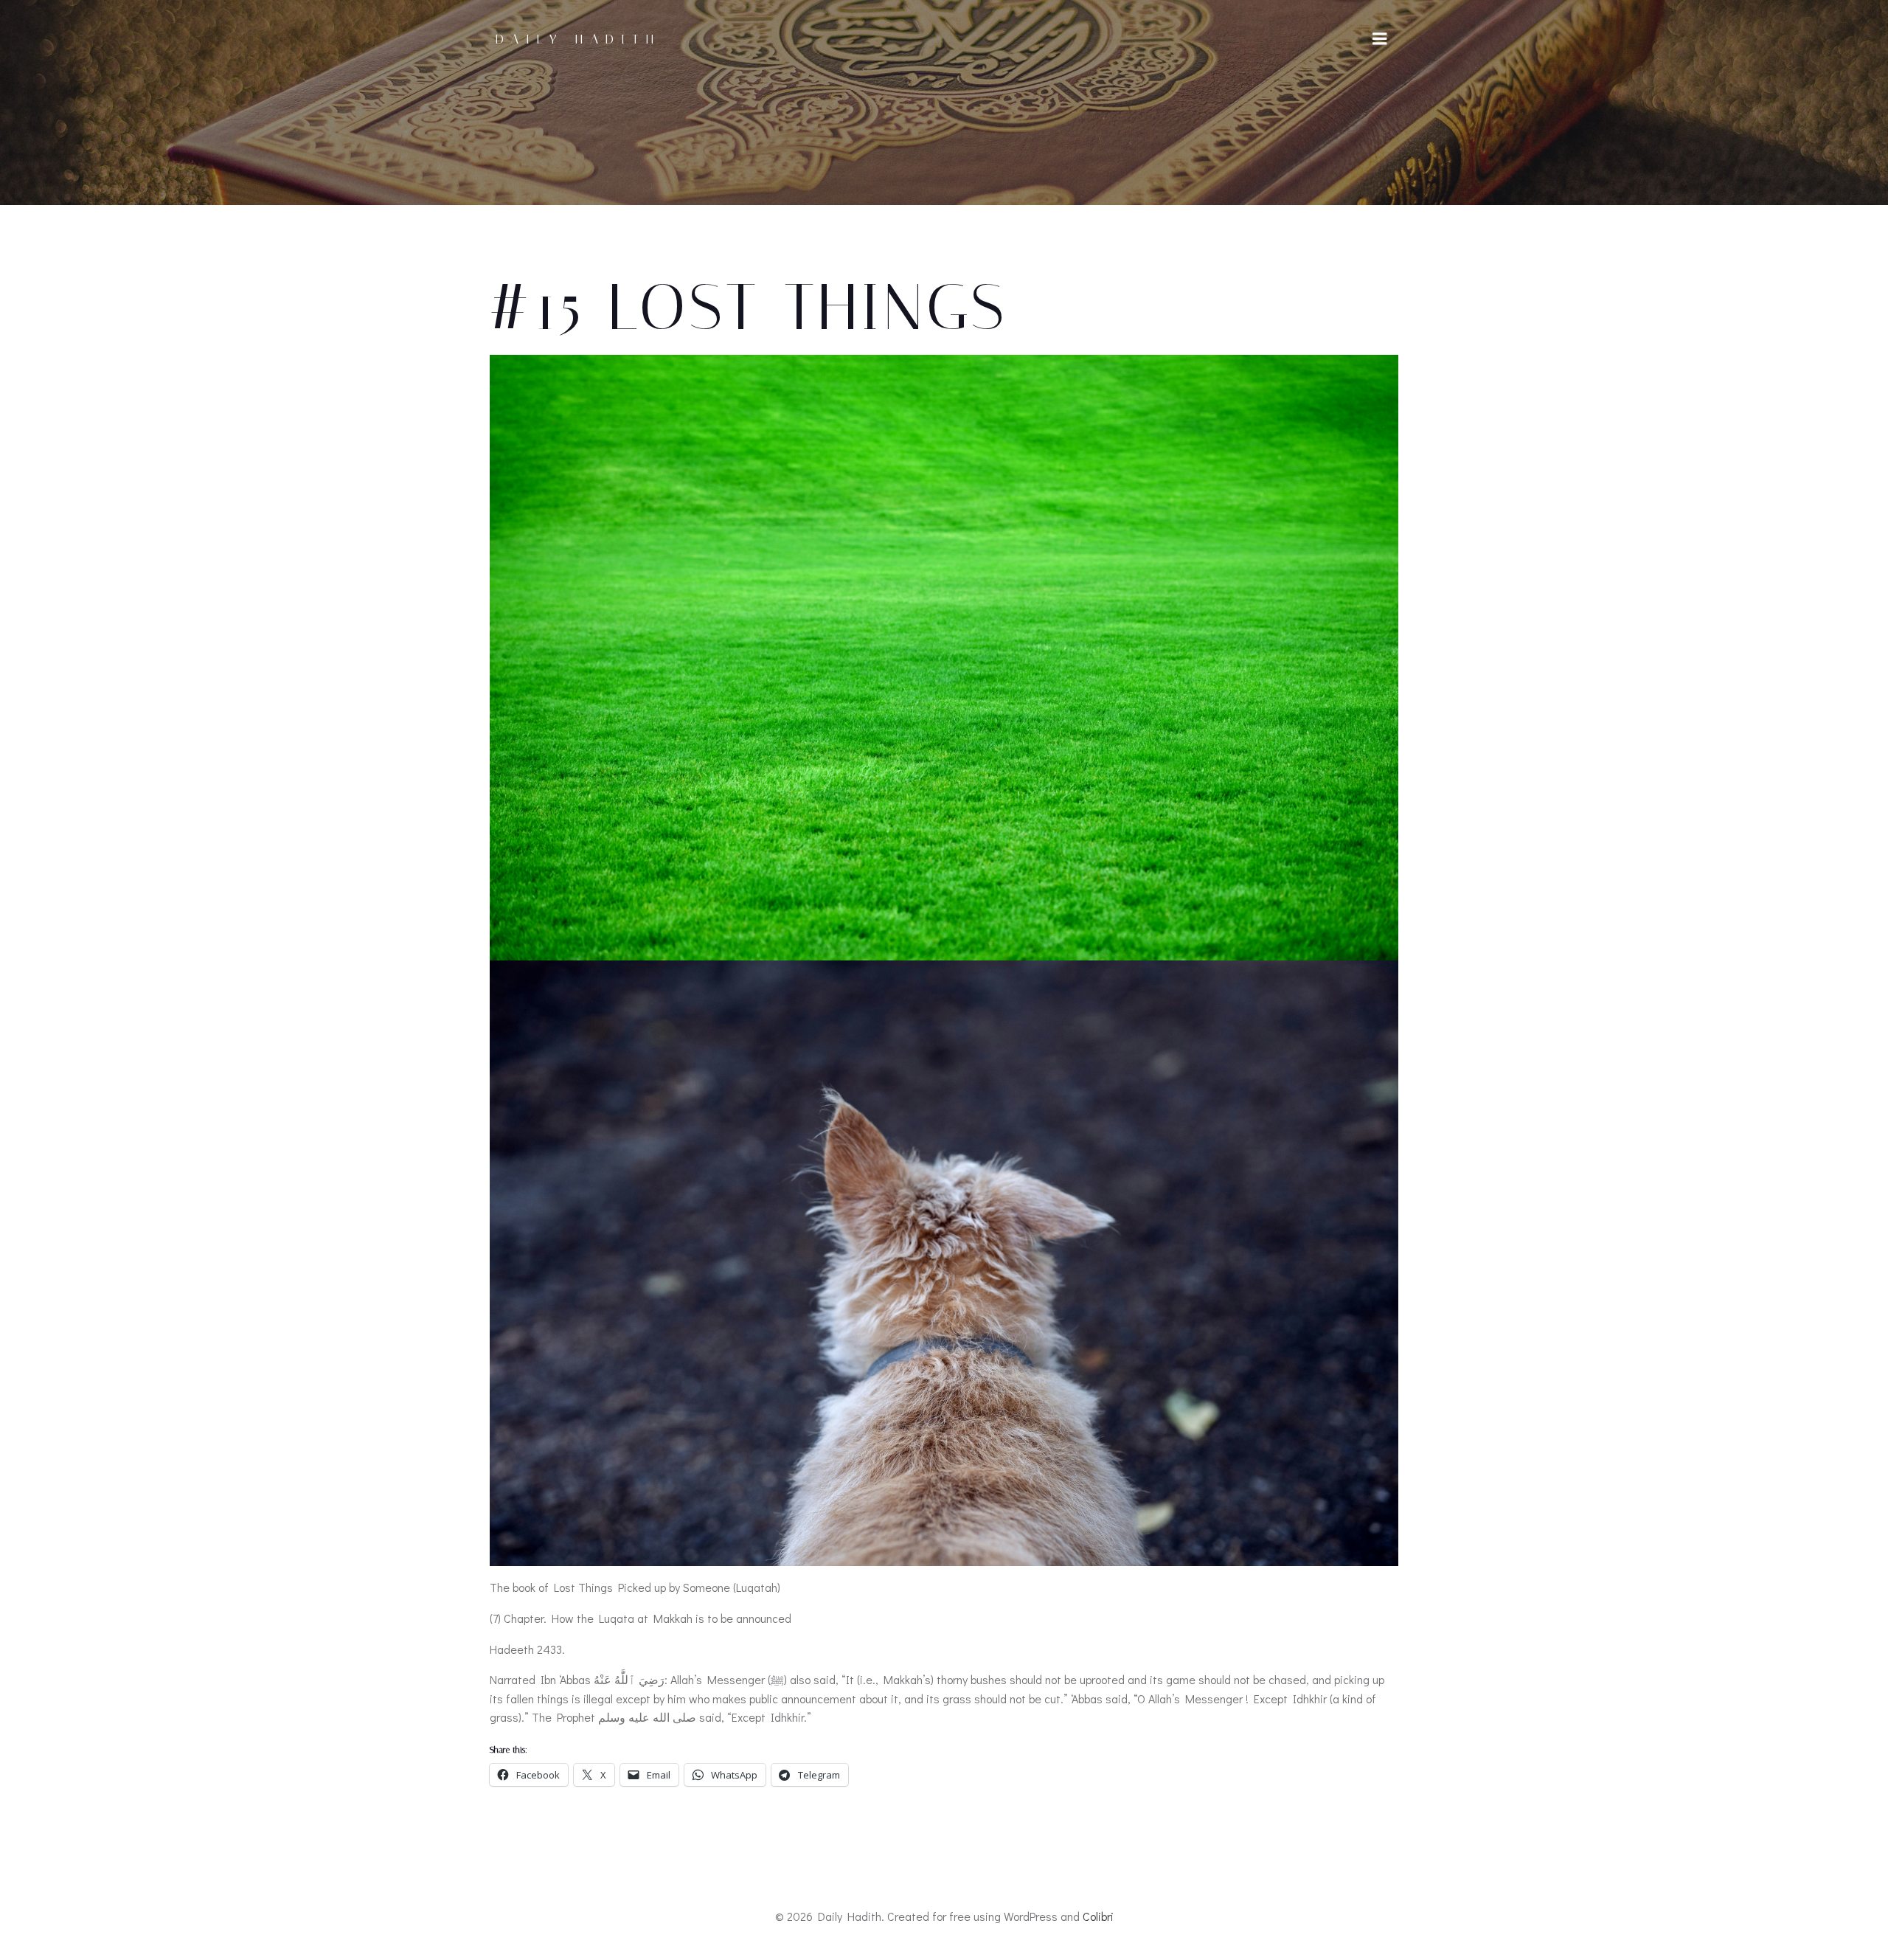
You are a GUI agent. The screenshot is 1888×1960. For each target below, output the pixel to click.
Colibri (1098, 1916)
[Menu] (1380, 39)
